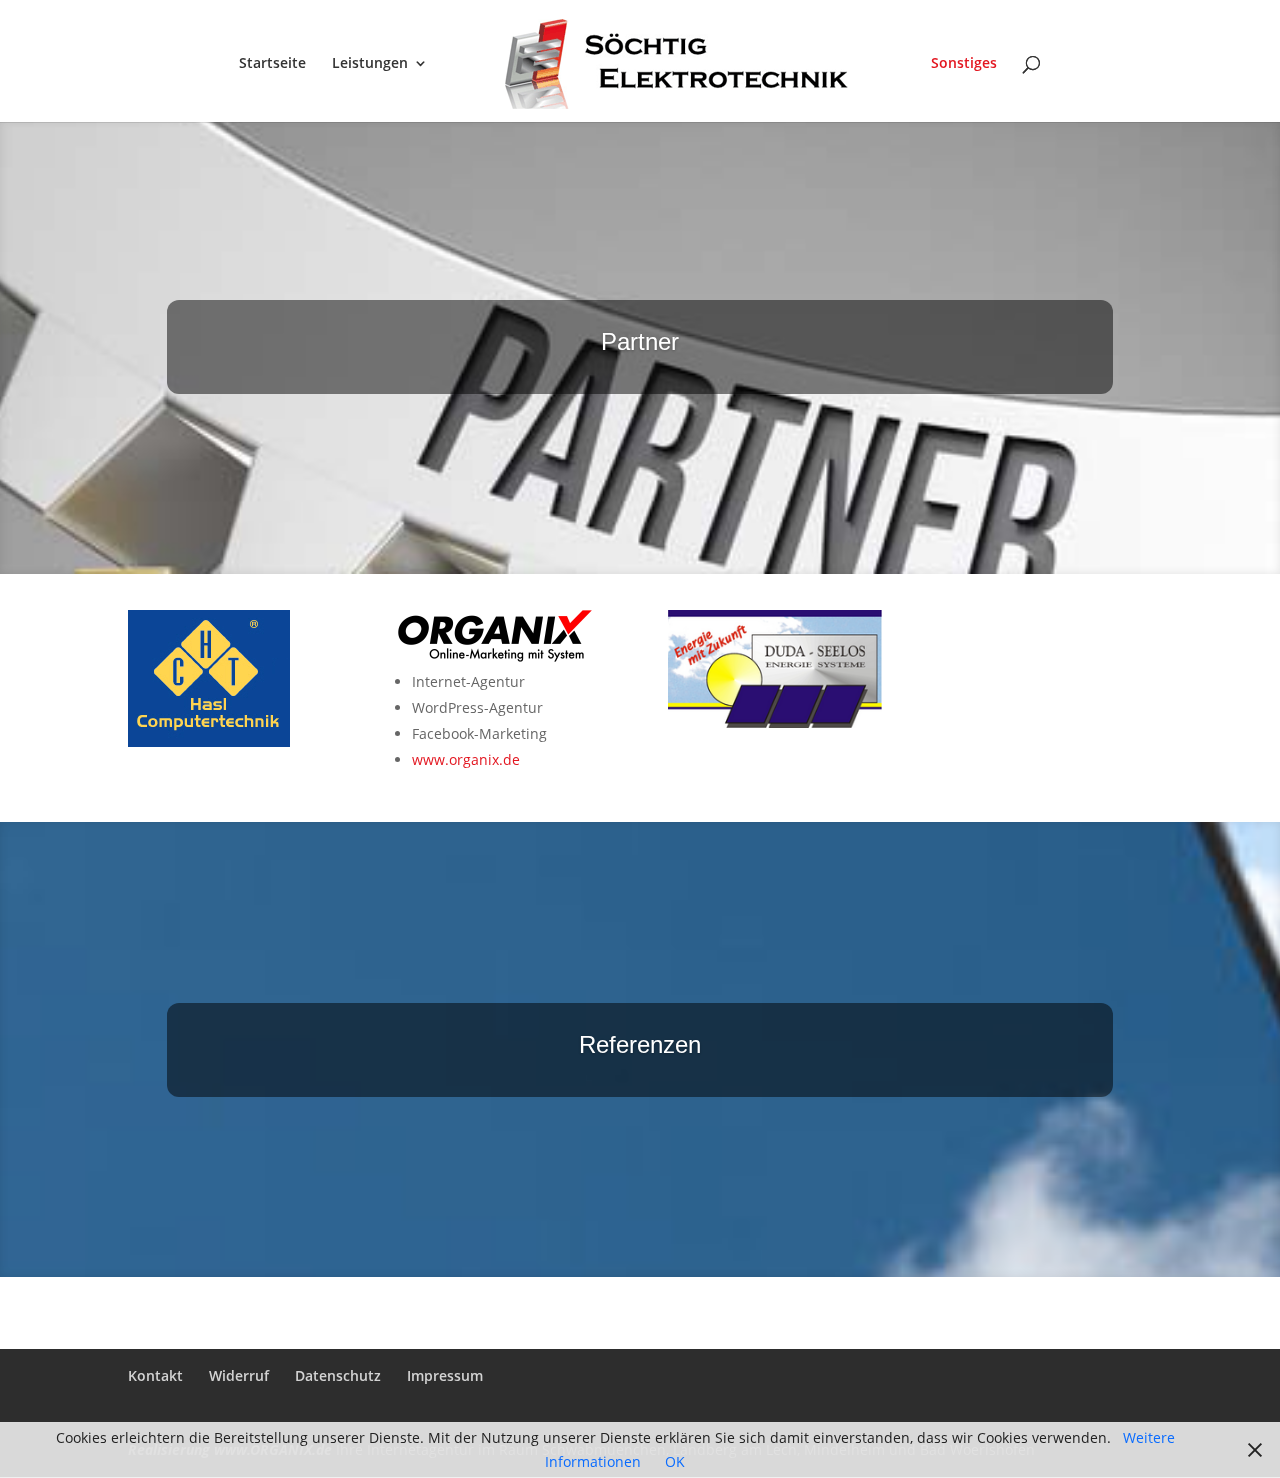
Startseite (272, 64)
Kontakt (155, 1375)
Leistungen (370, 64)
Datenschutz (338, 1375)
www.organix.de (466, 759)
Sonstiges (964, 64)
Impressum (445, 1375)
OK (675, 1461)
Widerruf (239, 1375)
